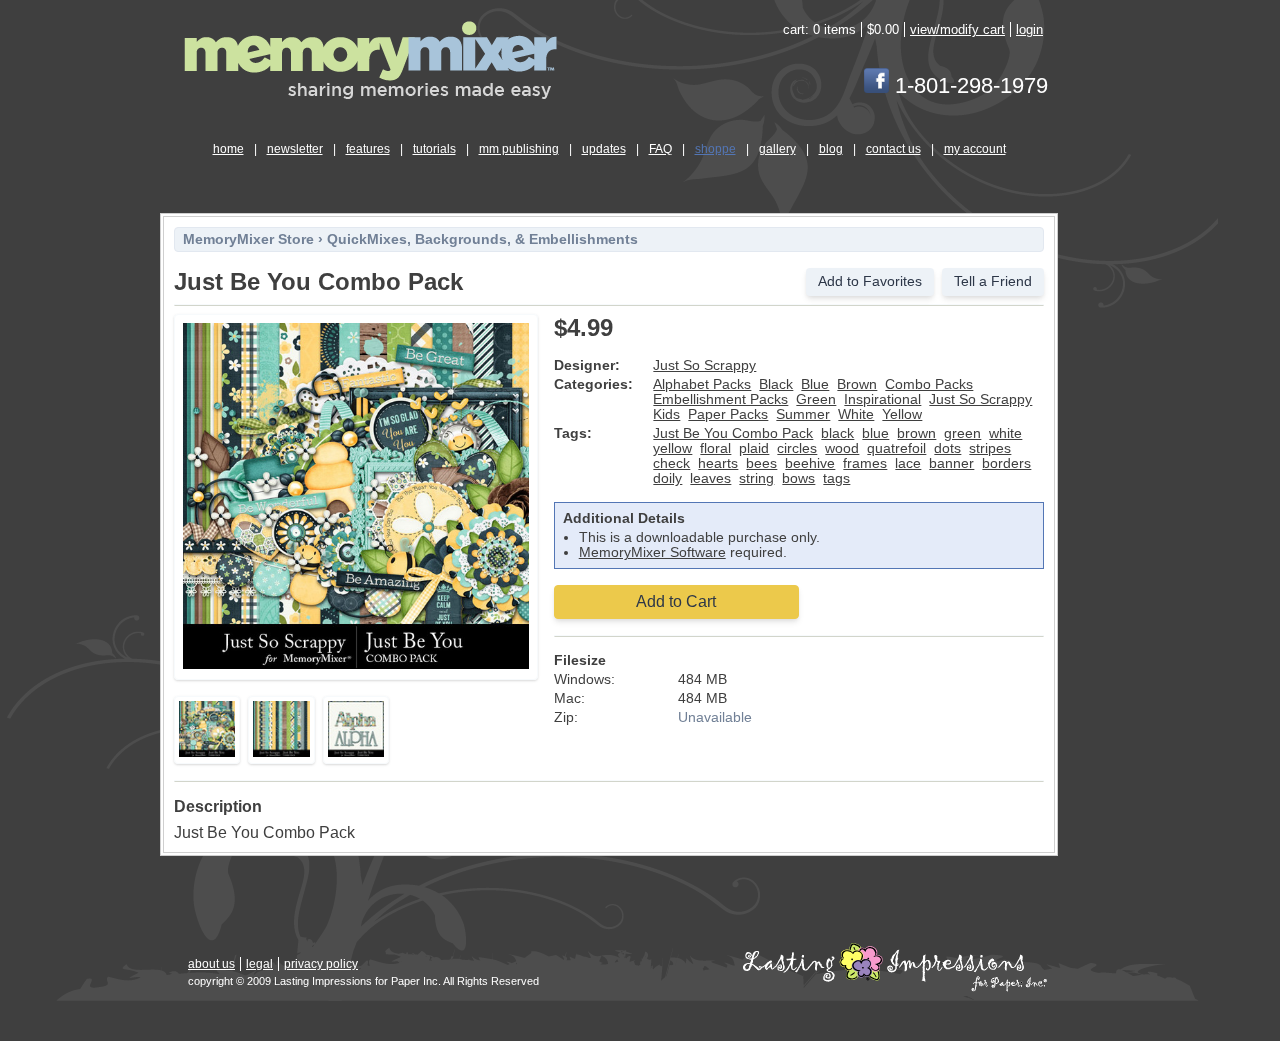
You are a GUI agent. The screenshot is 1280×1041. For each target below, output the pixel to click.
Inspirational (882, 399)
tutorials (434, 149)
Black (776, 384)
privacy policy (321, 964)
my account (975, 149)
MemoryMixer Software (652, 552)
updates (604, 149)
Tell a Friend (993, 281)
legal (259, 964)
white (1005, 433)
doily (667, 478)
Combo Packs (929, 384)
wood (842, 448)
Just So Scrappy (704, 365)
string (756, 478)
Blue (815, 384)
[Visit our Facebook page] (876, 85)
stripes (990, 448)
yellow (672, 448)
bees (761, 463)
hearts (718, 463)
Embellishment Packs (720, 399)
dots (947, 448)
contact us (893, 149)
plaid (754, 448)
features (368, 149)
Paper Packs (728, 414)
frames (865, 463)
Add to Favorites (870, 281)
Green (816, 399)
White (856, 414)
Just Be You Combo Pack (733, 433)
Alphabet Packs (702, 384)
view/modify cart (957, 29)
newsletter (295, 149)
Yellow (902, 414)
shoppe (715, 149)
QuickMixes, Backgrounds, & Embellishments (482, 239)
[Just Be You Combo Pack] (356, 665)
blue (875, 433)
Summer (803, 414)
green (962, 433)
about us (211, 964)
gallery (777, 149)
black (837, 433)
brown (916, 433)
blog (831, 149)
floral (715, 448)
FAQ (660, 149)
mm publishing (519, 149)
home (228, 149)
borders (1006, 463)
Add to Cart (676, 601)
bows (798, 478)
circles (797, 448)
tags (836, 478)
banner (951, 463)
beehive (810, 463)
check (671, 463)
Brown (857, 384)
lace (908, 463)
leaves (710, 478)
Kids (666, 414)
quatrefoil (896, 448)
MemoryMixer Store (248, 239)
